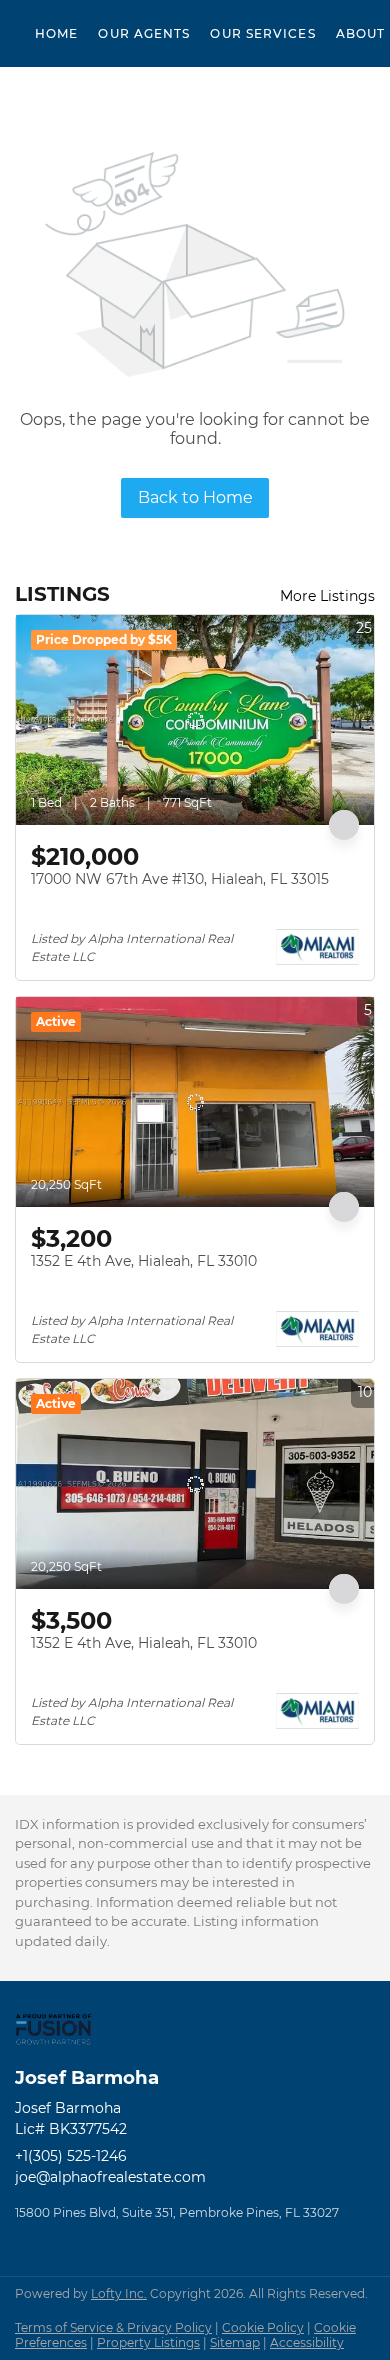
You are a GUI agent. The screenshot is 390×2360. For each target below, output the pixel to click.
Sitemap (235, 2342)
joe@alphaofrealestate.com (110, 2177)
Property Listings (148, 2342)
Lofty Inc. (119, 2293)
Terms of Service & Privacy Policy (113, 2327)
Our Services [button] (262, 33)
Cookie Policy (263, 2327)
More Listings (327, 596)
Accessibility (307, 2342)
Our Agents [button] (144, 33)
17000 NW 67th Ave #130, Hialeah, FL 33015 (180, 879)
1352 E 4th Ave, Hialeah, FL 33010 (144, 1261)
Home (56, 33)
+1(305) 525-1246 (71, 2156)
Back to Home (195, 497)
